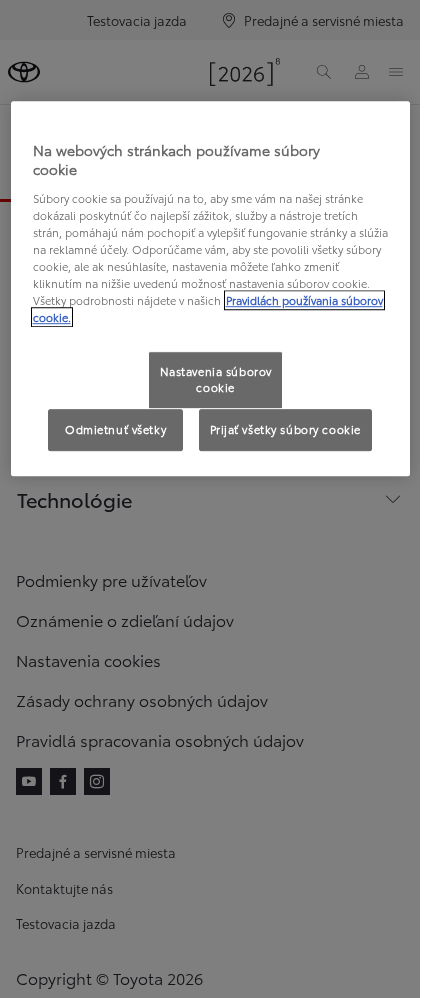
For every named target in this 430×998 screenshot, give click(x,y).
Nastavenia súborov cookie (216, 380)
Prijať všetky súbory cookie (285, 429)
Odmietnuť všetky (115, 429)
